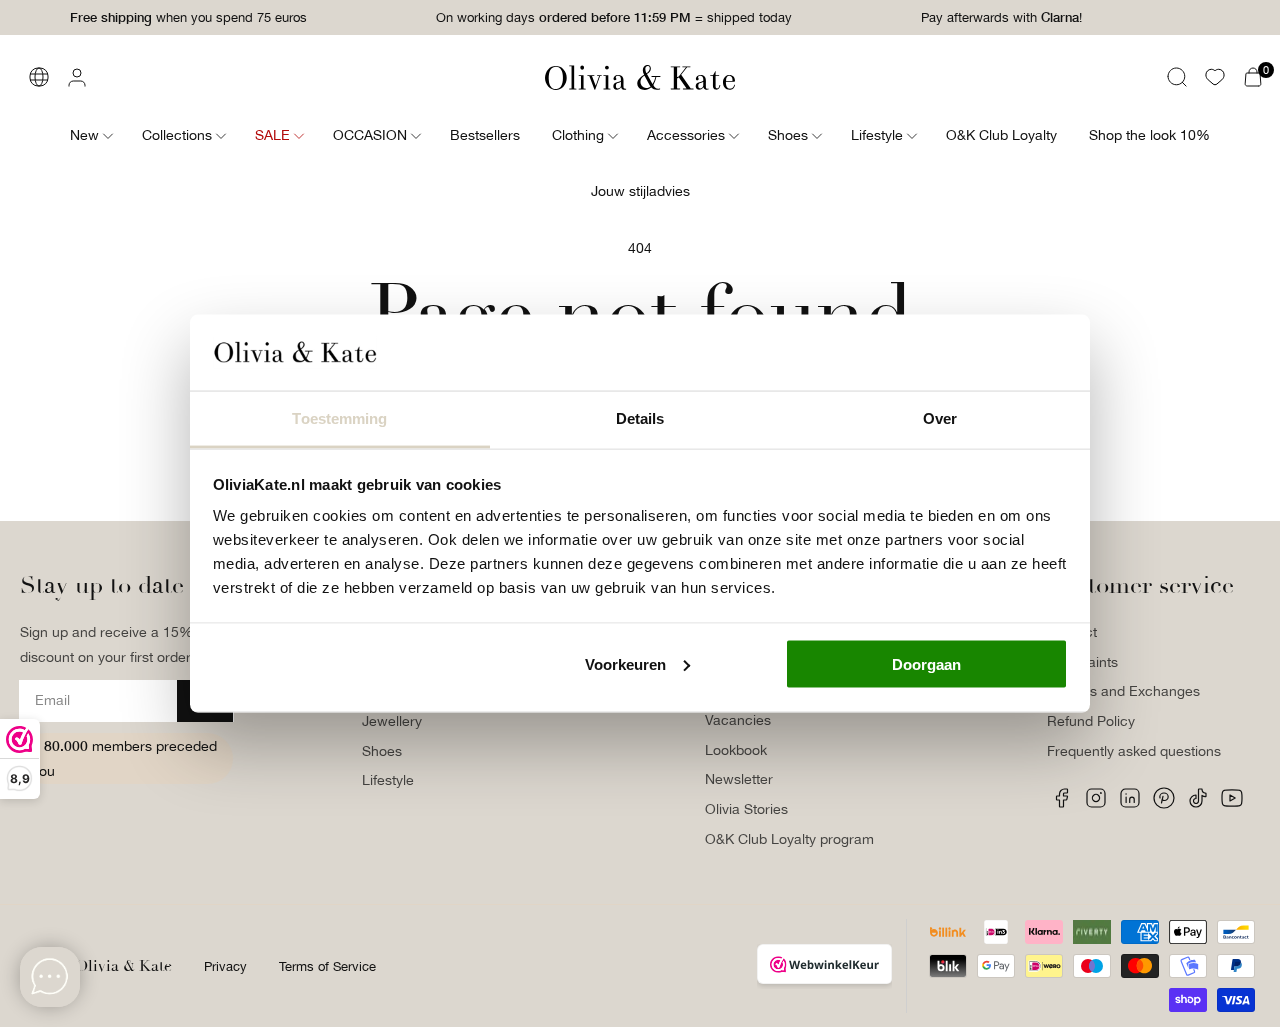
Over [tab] (940, 418)
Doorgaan (926, 663)
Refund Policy (1091, 721)
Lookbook (736, 750)
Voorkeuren (625, 663)
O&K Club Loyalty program (789, 839)
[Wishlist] (1215, 77)
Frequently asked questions (1134, 751)
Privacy (225, 966)
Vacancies (738, 720)
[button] (1177, 77)
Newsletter (739, 779)
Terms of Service (327, 966)
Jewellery (392, 721)
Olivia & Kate (123, 966)
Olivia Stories (746, 809)
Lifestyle (388, 780)
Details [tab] (640, 418)
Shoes (382, 751)
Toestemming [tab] (339, 418)
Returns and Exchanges (1123, 691)
